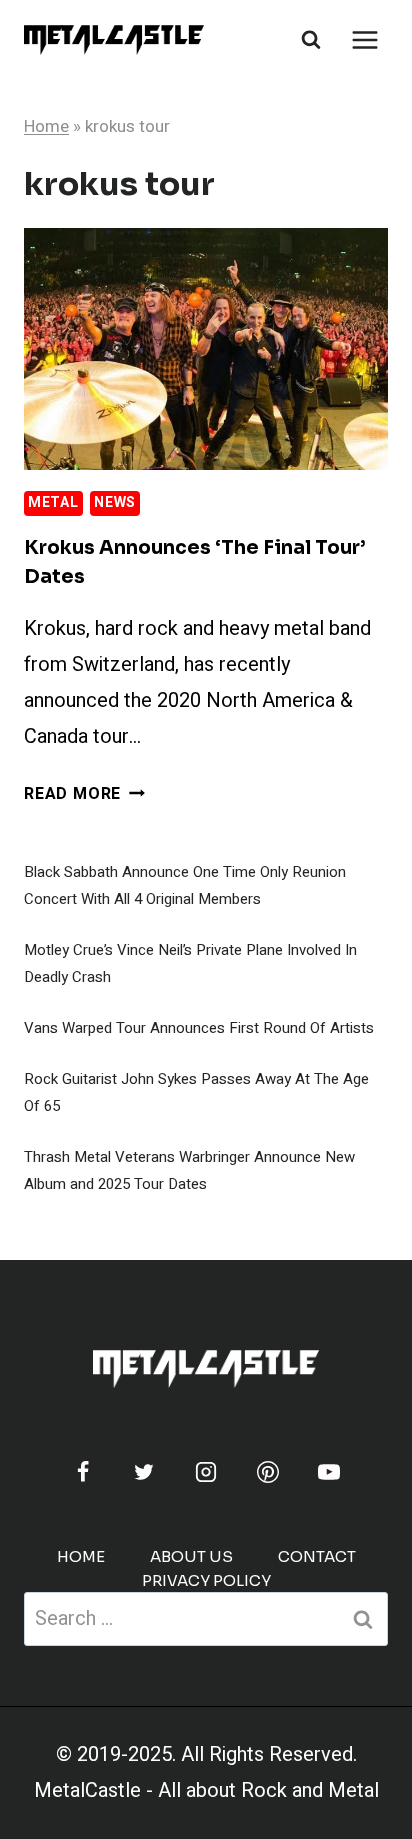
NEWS (115, 502)
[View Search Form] (311, 40)
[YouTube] (329, 1472)
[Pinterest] (268, 1472)
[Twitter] (144, 1472)
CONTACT (317, 1556)
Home (46, 126)
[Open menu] (364, 39)
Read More (84, 794)
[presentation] (206, 349)
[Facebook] (83, 1472)
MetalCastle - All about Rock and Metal (206, 1790)
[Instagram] (206, 1472)
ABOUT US (191, 1556)
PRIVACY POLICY (206, 1580)
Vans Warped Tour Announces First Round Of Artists (199, 1028)
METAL (53, 502)
